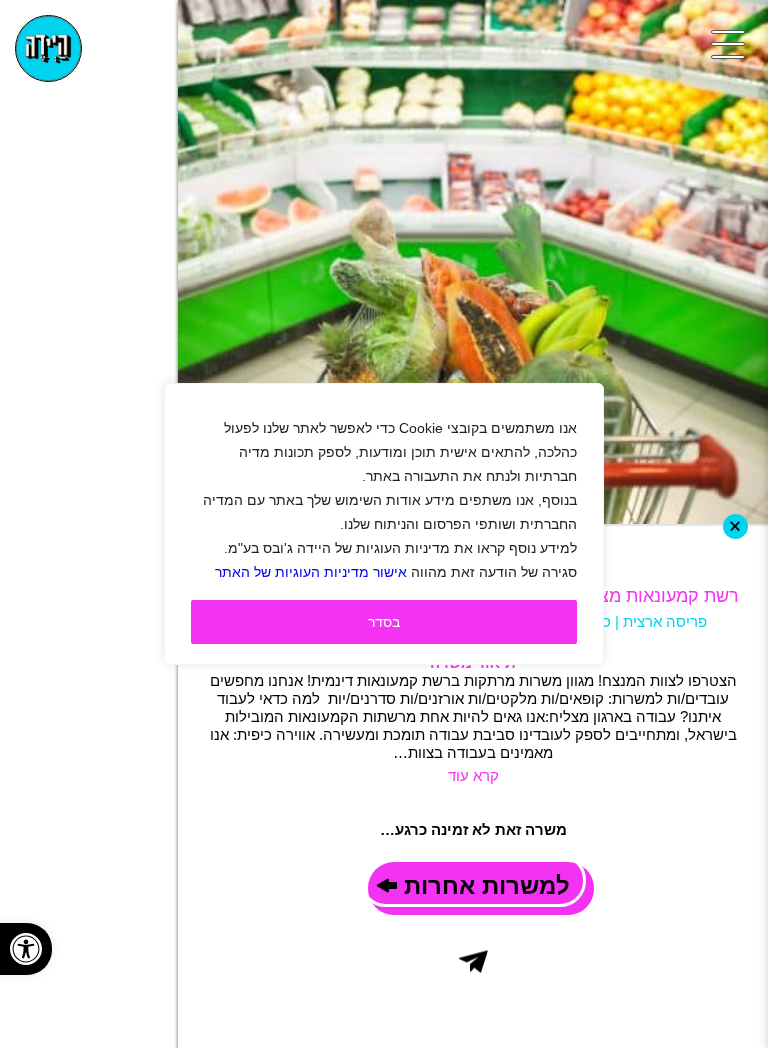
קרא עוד (473, 775)
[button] (26, 949)
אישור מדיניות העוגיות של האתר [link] (311, 572)
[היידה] (48, 48)
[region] (384, 524)
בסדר (384, 622)
